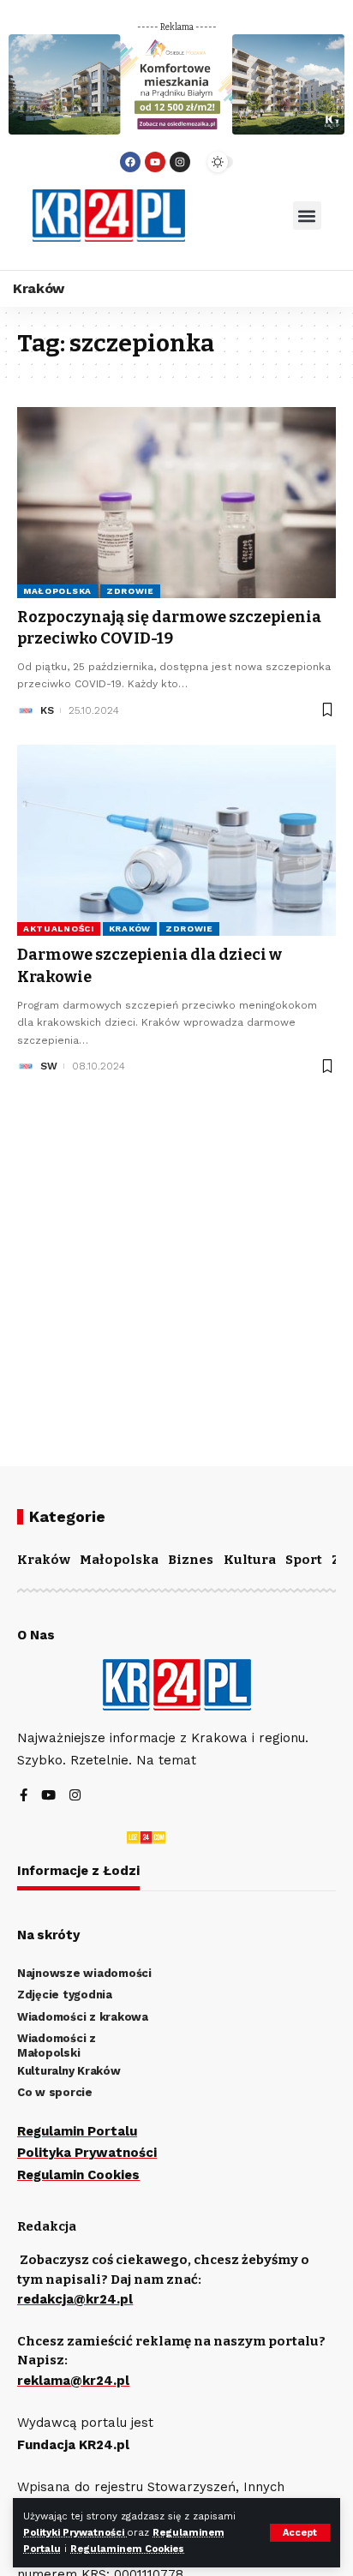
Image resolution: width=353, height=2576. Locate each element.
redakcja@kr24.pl (75, 2299)
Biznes (191, 1560)
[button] (307, 216)
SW (49, 1066)
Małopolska (57, 591)
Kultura (250, 1560)
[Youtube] (155, 162)
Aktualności (59, 929)
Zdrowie (130, 591)
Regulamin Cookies (78, 2175)
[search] (239, 216)
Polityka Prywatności (87, 2153)
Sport (304, 1560)
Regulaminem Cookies (127, 2549)
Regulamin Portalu (77, 2131)
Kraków (130, 929)
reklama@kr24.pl (73, 2381)
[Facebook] (130, 162)
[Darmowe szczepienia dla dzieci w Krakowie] (176, 840)
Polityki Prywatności (75, 2533)
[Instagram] (180, 162)
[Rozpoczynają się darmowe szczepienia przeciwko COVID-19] (176, 503)
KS (47, 710)
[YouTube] (48, 1797)
